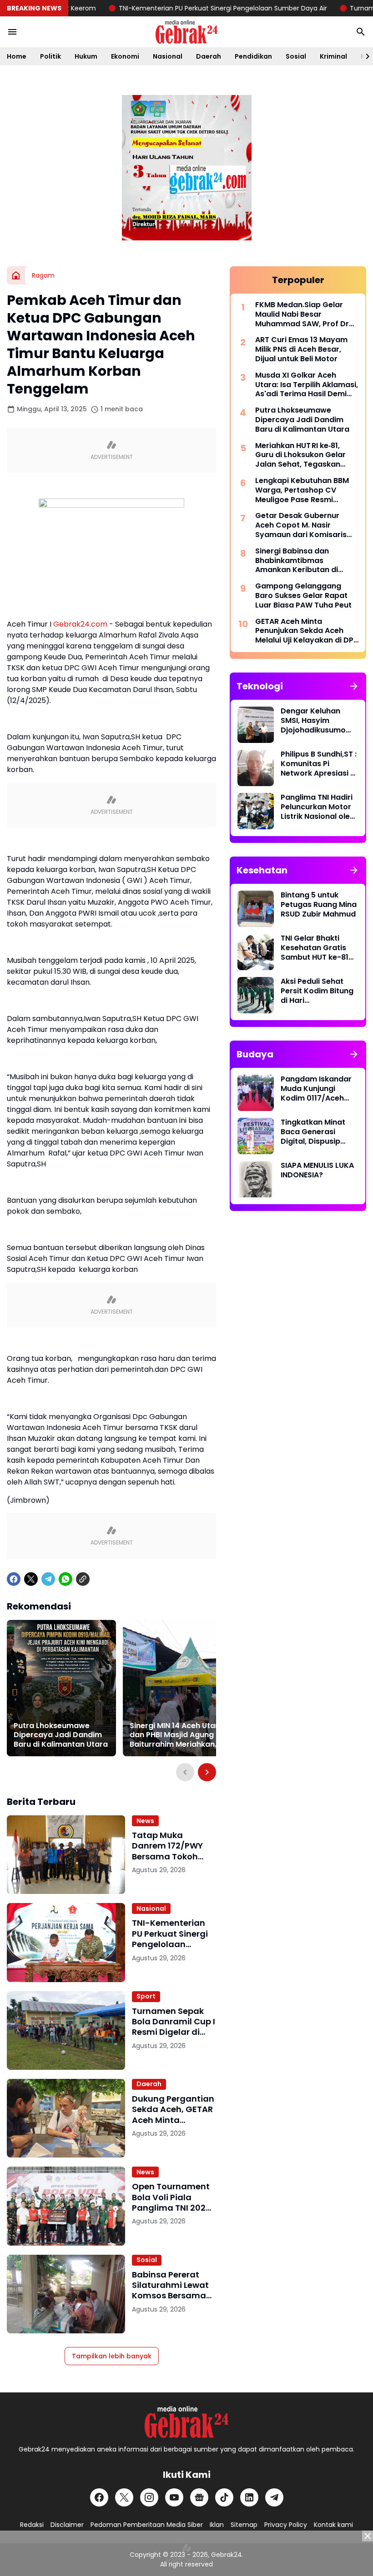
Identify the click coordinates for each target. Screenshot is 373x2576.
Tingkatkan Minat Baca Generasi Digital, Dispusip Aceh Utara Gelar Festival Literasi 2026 (313, 1132)
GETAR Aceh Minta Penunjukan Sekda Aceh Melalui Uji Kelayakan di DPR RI (307, 631)
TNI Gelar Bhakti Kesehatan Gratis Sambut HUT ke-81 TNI (315, 948)
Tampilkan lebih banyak (112, 2356)
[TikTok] (224, 2497)
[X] (31, 1579)
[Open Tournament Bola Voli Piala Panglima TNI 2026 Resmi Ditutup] (66, 2206)
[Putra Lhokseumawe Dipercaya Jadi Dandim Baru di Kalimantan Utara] (61, 1688)
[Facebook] (14, 1579)
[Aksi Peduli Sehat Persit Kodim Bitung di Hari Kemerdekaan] (256, 995)
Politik (50, 56)
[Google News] (199, 2497)
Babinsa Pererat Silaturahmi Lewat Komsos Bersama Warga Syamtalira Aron (171, 2285)
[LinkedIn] (249, 2497)
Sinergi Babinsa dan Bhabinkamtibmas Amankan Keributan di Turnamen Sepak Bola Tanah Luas (297, 561)
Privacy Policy (286, 2525)
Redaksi (32, 2525)
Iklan (217, 2525)
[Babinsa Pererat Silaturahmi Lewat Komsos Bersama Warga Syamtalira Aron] (66, 2294)
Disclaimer (67, 2525)
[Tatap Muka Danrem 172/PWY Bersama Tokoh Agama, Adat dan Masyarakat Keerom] (66, 1855)
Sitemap (244, 2525)
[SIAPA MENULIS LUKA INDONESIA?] (256, 1179)
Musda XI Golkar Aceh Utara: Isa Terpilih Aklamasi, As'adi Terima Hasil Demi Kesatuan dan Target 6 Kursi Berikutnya (307, 385)
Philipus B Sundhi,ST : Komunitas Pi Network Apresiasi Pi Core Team (319, 764)
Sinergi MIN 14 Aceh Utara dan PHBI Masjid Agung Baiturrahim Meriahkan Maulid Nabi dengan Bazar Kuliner (176, 1735)
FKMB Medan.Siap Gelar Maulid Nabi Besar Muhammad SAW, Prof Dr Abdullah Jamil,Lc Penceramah (302, 314)
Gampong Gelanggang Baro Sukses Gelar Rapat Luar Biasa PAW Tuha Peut (303, 596)
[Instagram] (149, 2497)
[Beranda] (16, 275)
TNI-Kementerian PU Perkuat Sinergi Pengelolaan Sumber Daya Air (186, 8)
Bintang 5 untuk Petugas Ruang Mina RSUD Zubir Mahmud (319, 905)
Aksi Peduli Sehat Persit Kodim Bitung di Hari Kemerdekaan (317, 991)
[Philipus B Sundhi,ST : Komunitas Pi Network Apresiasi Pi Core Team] (256, 768)
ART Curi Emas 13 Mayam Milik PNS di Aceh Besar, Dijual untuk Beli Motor (301, 349)
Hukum (86, 56)
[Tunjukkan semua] (354, 686)
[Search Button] (361, 32)
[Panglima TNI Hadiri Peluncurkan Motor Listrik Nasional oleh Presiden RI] (256, 811)
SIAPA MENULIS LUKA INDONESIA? (317, 1171)
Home (17, 56)
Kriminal (333, 56)
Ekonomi (125, 56)
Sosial (296, 56)
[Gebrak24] (186, 32)
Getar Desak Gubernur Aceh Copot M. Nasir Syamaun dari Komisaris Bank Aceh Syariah (301, 525)
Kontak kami (333, 2525)
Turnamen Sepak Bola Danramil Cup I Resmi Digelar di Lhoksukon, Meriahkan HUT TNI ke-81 (174, 2022)
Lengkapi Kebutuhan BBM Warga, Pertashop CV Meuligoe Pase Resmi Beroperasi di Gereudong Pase (302, 490)
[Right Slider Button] (364, 56)
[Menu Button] (12, 32)
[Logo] (186, 2422)
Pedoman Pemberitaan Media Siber (147, 2525)
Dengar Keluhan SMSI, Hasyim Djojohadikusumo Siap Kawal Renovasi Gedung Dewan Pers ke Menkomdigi (319, 721)
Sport (146, 1996)
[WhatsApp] (66, 1579)
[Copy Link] (83, 1579)
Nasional (168, 56)
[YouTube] (174, 2497)
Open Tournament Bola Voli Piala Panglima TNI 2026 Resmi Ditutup (171, 2197)
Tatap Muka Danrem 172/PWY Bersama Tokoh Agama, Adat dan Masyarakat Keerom (170, 1846)
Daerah (209, 56)
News (145, 1821)
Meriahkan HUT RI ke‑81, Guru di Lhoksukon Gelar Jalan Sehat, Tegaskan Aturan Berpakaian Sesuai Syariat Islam (303, 455)
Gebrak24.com (80, 624)
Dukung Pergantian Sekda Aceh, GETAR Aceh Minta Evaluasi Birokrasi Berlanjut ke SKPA (173, 2109)
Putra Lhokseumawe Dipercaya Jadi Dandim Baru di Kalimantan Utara (61, 1735)
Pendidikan (253, 56)
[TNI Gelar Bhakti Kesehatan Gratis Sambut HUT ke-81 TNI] (256, 952)
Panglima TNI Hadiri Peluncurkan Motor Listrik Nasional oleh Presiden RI (318, 807)
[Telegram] (48, 1579)
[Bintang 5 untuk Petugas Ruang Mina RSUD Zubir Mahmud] (256, 909)
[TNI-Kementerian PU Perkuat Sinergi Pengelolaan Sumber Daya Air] (66, 1942)
